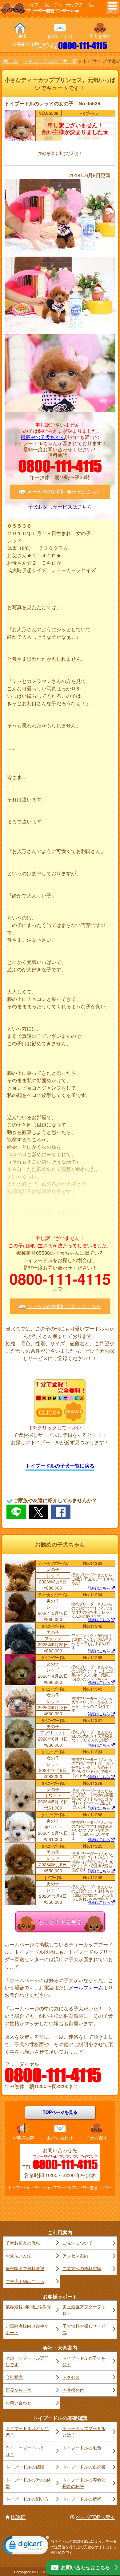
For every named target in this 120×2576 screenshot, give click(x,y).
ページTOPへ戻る (95, 2517)
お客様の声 (23, 2138)
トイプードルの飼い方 (27, 2499)
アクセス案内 (75, 2256)
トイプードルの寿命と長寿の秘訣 (84, 2483)
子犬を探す (100, 36)
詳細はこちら (99, 1588)
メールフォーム (86, 1987)
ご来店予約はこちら (25, 2281)
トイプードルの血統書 (84, 2467)
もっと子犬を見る (60, 1921)
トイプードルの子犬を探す (84, 2361)
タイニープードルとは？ (25, 2451)
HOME (20, 36)
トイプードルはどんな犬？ (27, 2431)
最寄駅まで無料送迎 (25, 2268)
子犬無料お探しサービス (84, 2329)
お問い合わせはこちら (86, 2567)
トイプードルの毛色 (82, 2448)
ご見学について (78, 2243)
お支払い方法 (18, 2256)
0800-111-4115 (83, 46)
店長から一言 (18, 2390)
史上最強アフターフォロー (84, 2310)
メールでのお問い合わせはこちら (64, 492)
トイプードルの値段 (25, 2467)
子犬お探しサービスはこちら (60, 507)
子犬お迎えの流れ (23, 2243)
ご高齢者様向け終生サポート (27, 2329)
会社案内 (14, 2377)
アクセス (71, 2377)
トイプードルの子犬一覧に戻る (60, 1466)
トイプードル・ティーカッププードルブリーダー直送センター (60, 2188)
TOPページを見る (60, 2112)
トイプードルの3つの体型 (28, 2483)
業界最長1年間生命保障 (28, 2306)
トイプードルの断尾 (82, 2499)
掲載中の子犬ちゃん (43, 437)
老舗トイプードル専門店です (27, 2361)
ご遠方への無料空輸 (82, 2268)
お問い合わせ (60, 36)
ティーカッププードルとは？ (84, 2431)
